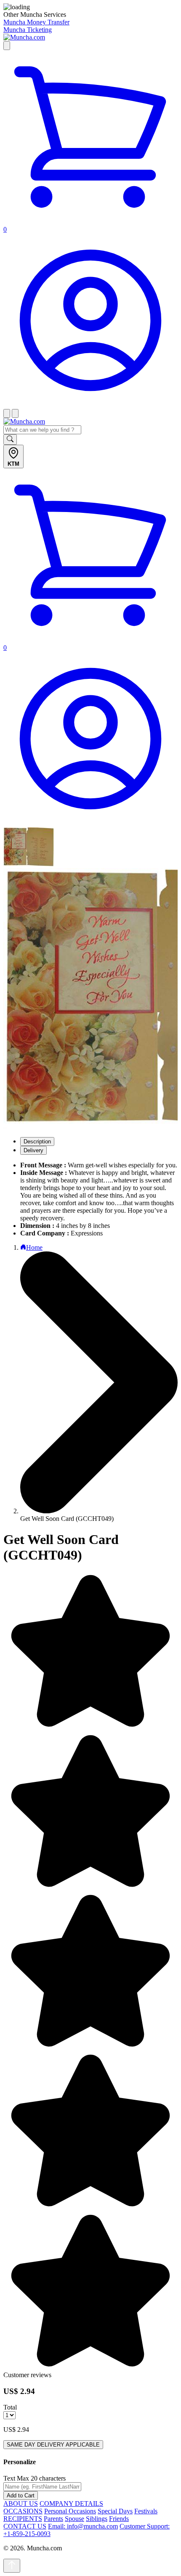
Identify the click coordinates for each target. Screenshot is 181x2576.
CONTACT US (25, 2526)
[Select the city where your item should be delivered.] (7, 46)
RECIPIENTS (23, 2519)
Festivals (146, 2511)
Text (9, 2478)
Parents (53, 2519)
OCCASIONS (23, 2511)
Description (37, 1142)
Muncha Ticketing (28, 30)
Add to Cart (21, 2495)
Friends (119, 2519)
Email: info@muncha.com (83, 2526)
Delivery (33, 1150)
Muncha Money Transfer (36, 22)
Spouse (75, 2519)
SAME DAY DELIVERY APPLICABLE (53, 2445)
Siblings (97, 2519)
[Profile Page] (90, 405)
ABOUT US (21, 2503)
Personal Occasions (70, 2511)
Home (34, 1247)
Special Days (115, 2511)
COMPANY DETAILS (71, 2503)
